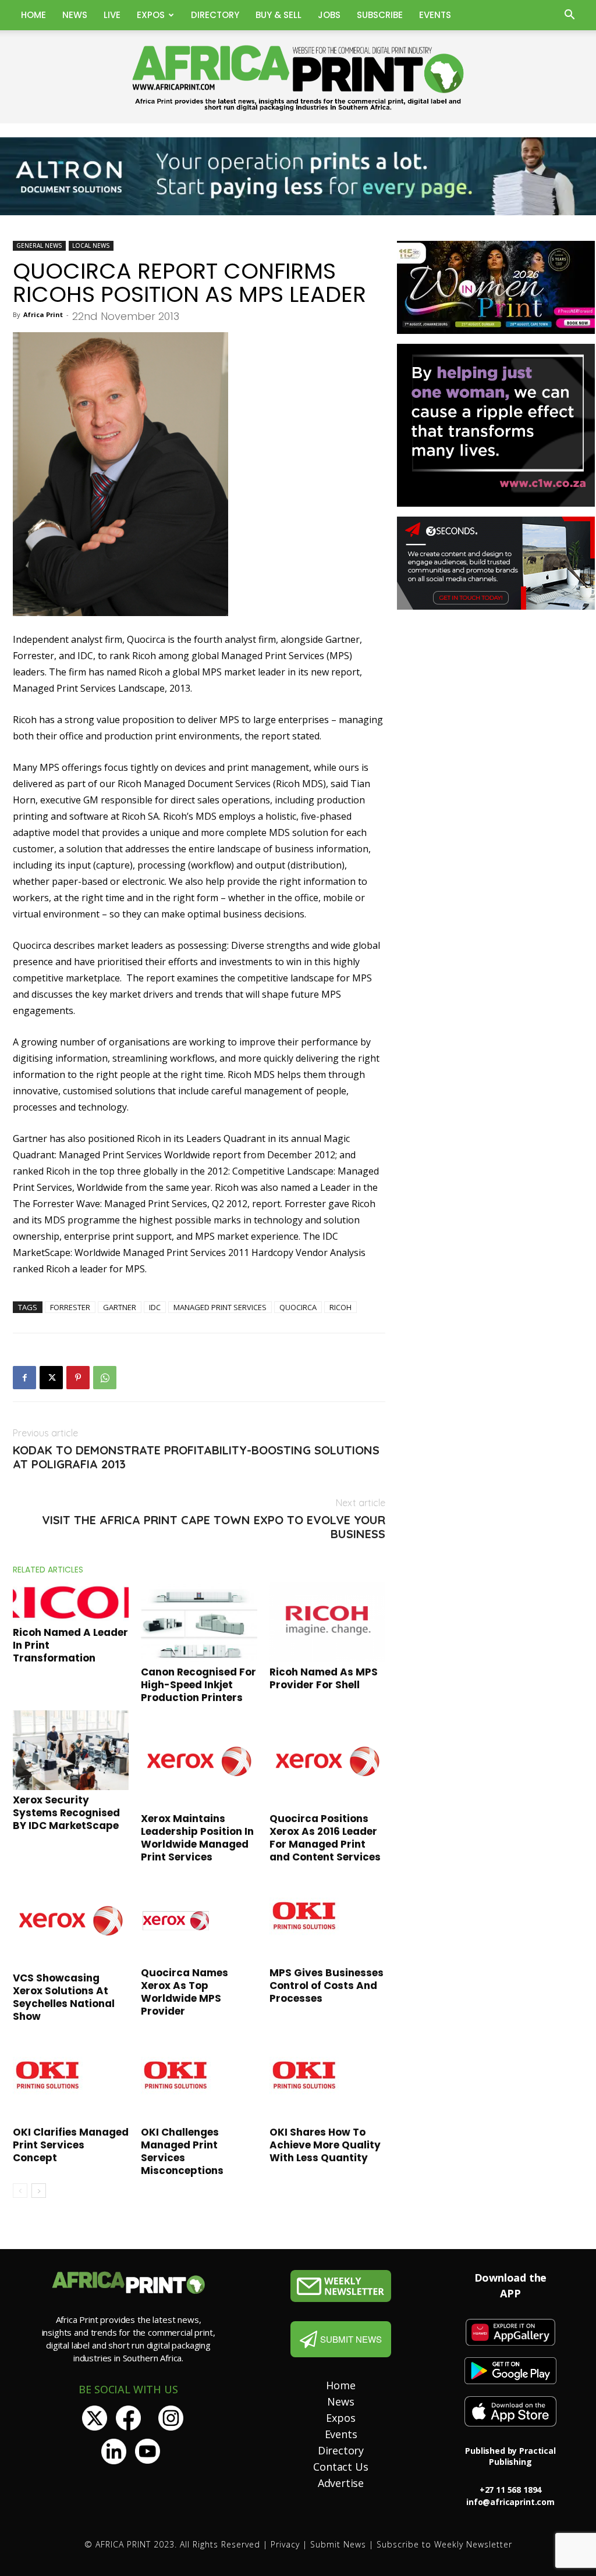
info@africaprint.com (510, 2502)
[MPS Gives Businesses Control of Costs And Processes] (327, 1916)
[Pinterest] (78, 1378)
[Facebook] (24, 1378)
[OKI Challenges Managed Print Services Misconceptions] (199, 2076)
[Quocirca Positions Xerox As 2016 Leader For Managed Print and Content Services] (327, 1760)
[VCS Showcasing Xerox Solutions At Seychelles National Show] (71, 1919)
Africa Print (43, 314)
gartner (120, 1307)
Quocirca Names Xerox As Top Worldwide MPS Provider (185, 1992)
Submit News (338, 2544)
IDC (155, 1307)
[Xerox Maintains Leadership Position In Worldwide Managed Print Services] (199, 1760)
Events (435, 15)
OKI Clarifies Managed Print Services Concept (71, 2145)
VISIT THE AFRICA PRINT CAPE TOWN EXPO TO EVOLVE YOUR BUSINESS (214, 1527)
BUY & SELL (279, 15)
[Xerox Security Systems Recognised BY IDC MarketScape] (71, 1750)
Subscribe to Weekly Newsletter (444, 2544)
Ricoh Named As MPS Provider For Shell (324, 1678)
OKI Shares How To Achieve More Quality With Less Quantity (325, 2145)
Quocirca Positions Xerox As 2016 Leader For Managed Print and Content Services (325, 1838)
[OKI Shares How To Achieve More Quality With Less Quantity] (327, 2076)
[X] (51, 1378)
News (75, 15)
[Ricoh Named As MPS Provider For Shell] (327, 1622)
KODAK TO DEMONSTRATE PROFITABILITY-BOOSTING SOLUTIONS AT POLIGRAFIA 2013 (196, 1457)
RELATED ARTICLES (48, 1570)
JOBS (329, 15)
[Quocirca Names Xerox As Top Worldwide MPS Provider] (199, 1916)
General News (39, 245)
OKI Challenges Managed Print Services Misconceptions (182, 2151)
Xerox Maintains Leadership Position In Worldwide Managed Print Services (197, 1838)
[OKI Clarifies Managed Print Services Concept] (71, 2076)
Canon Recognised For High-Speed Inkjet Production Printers (198, 1685)
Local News (91, 245)
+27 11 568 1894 (511, 2490)
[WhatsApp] (105, 1378)
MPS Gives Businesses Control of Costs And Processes (327, 1986)
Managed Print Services (220, 1307)
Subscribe (380, 15)
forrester (70, 1307)
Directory (215, 15)
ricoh (340, 1307)
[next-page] (39, 2191)
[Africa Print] (298, 78)
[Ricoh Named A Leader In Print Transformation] (71, 1602)
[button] (569, 16)
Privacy (285, 2544)
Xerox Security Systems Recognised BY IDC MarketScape (66, 1813)
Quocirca (298, 1307)
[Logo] (341, 2286)
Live (112, 15)
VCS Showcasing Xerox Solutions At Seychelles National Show (64, 1997)
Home (33, 15)
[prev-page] (20, 2191)
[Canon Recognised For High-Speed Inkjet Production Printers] (199, 1622)
